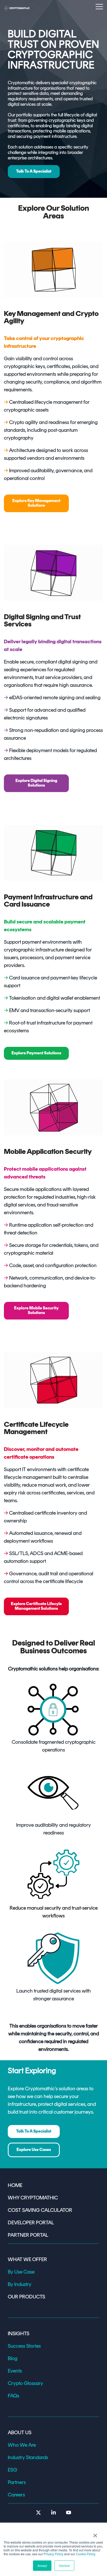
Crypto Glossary (25, 2383)
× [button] (95, 2534)
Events (15, 2371)
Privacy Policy (53, 2554)
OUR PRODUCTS (26, 2297)
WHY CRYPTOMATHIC (33, 2198)
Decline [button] (64, 2566)
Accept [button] (42, 2566)
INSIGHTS (19, 2333)
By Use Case (21, 2272)
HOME (15, 2185)
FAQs (14, 2396)
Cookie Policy (85, 2554)
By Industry (20, 2284)
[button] (99, 6)
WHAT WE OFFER (27, 2259)
